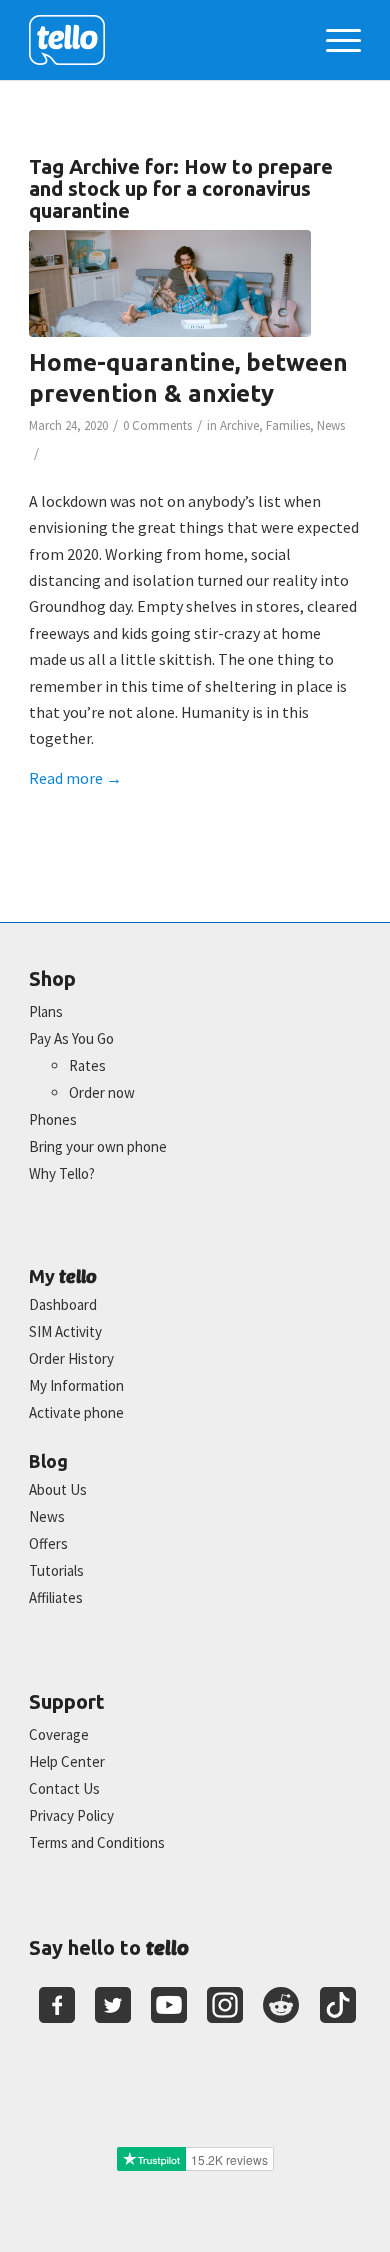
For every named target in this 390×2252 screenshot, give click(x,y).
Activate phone (76, 1412)
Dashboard (63, 1304)
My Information (76, 1385)
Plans (46, 1011)
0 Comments (157, 425)
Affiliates (56, 1597)
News (331, 425)
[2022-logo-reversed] (161, 40)
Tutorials (56, 1570)
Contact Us (64, 1788)
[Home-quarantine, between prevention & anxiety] (170, 283)
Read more (75, 778)
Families (288, 425)
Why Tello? (62, 1173)
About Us (58, 1489)
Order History (71, 1358)
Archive (239, 425)
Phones (53, 1119)
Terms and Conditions (97, 1842)
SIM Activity (65, 1331)
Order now (102, 1092)
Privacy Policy (71, 1815)
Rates (87, 1065)
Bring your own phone (98, 1146)
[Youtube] (169, 2005)
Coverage (59, 1734)
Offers (48, 1543)
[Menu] (333, 40)
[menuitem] (333, 40)
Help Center (67, 1761)
